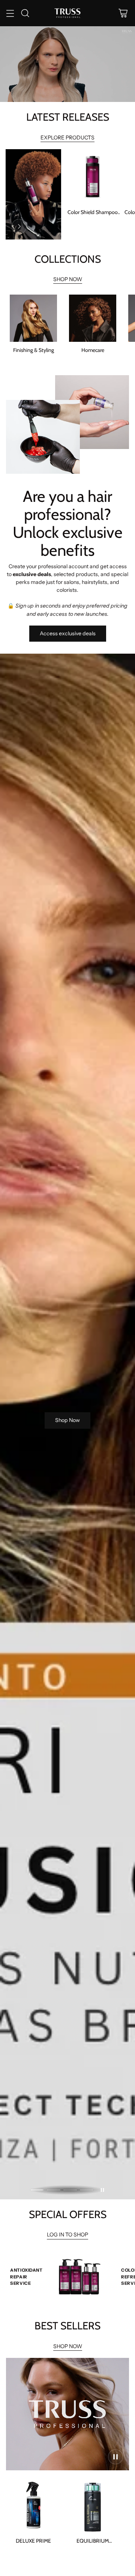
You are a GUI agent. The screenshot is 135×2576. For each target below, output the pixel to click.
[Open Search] (25, 13)
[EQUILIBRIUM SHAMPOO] (93, 2505)
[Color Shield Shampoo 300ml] (93, 177)
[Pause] (102, 2190)
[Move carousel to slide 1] (37, 2190)
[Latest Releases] (19, 226)
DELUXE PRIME (33, 2541)
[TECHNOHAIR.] (67, 13)
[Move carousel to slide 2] (54, 2190)
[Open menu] (10, 13)
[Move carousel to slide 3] (70, 2190)
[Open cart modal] (123, 13)
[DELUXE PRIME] (33, 2505)
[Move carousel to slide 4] (87, 2190)
